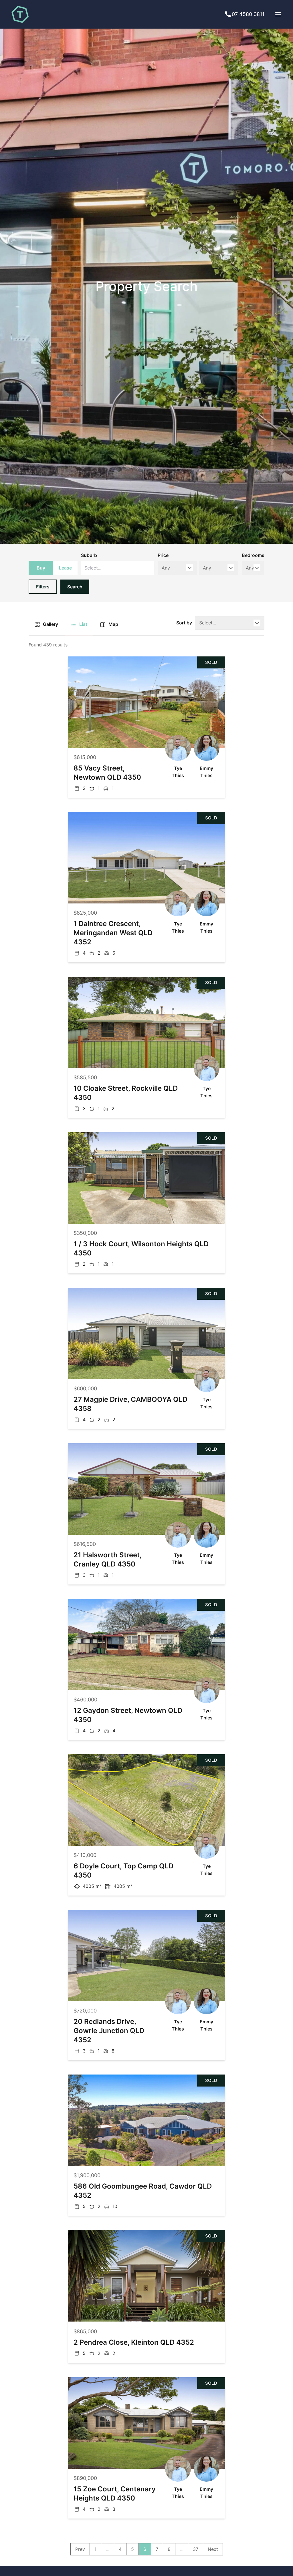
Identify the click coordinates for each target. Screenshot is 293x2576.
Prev (80, 2549)
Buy (41, 568)
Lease (65, 568)
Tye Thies (178, 772)
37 (196, 2549)
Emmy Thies (206, 772)
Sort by (184, 623)
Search (75, 587)
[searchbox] (102, 568)
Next (213, 2549)
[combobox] (118, 568)
